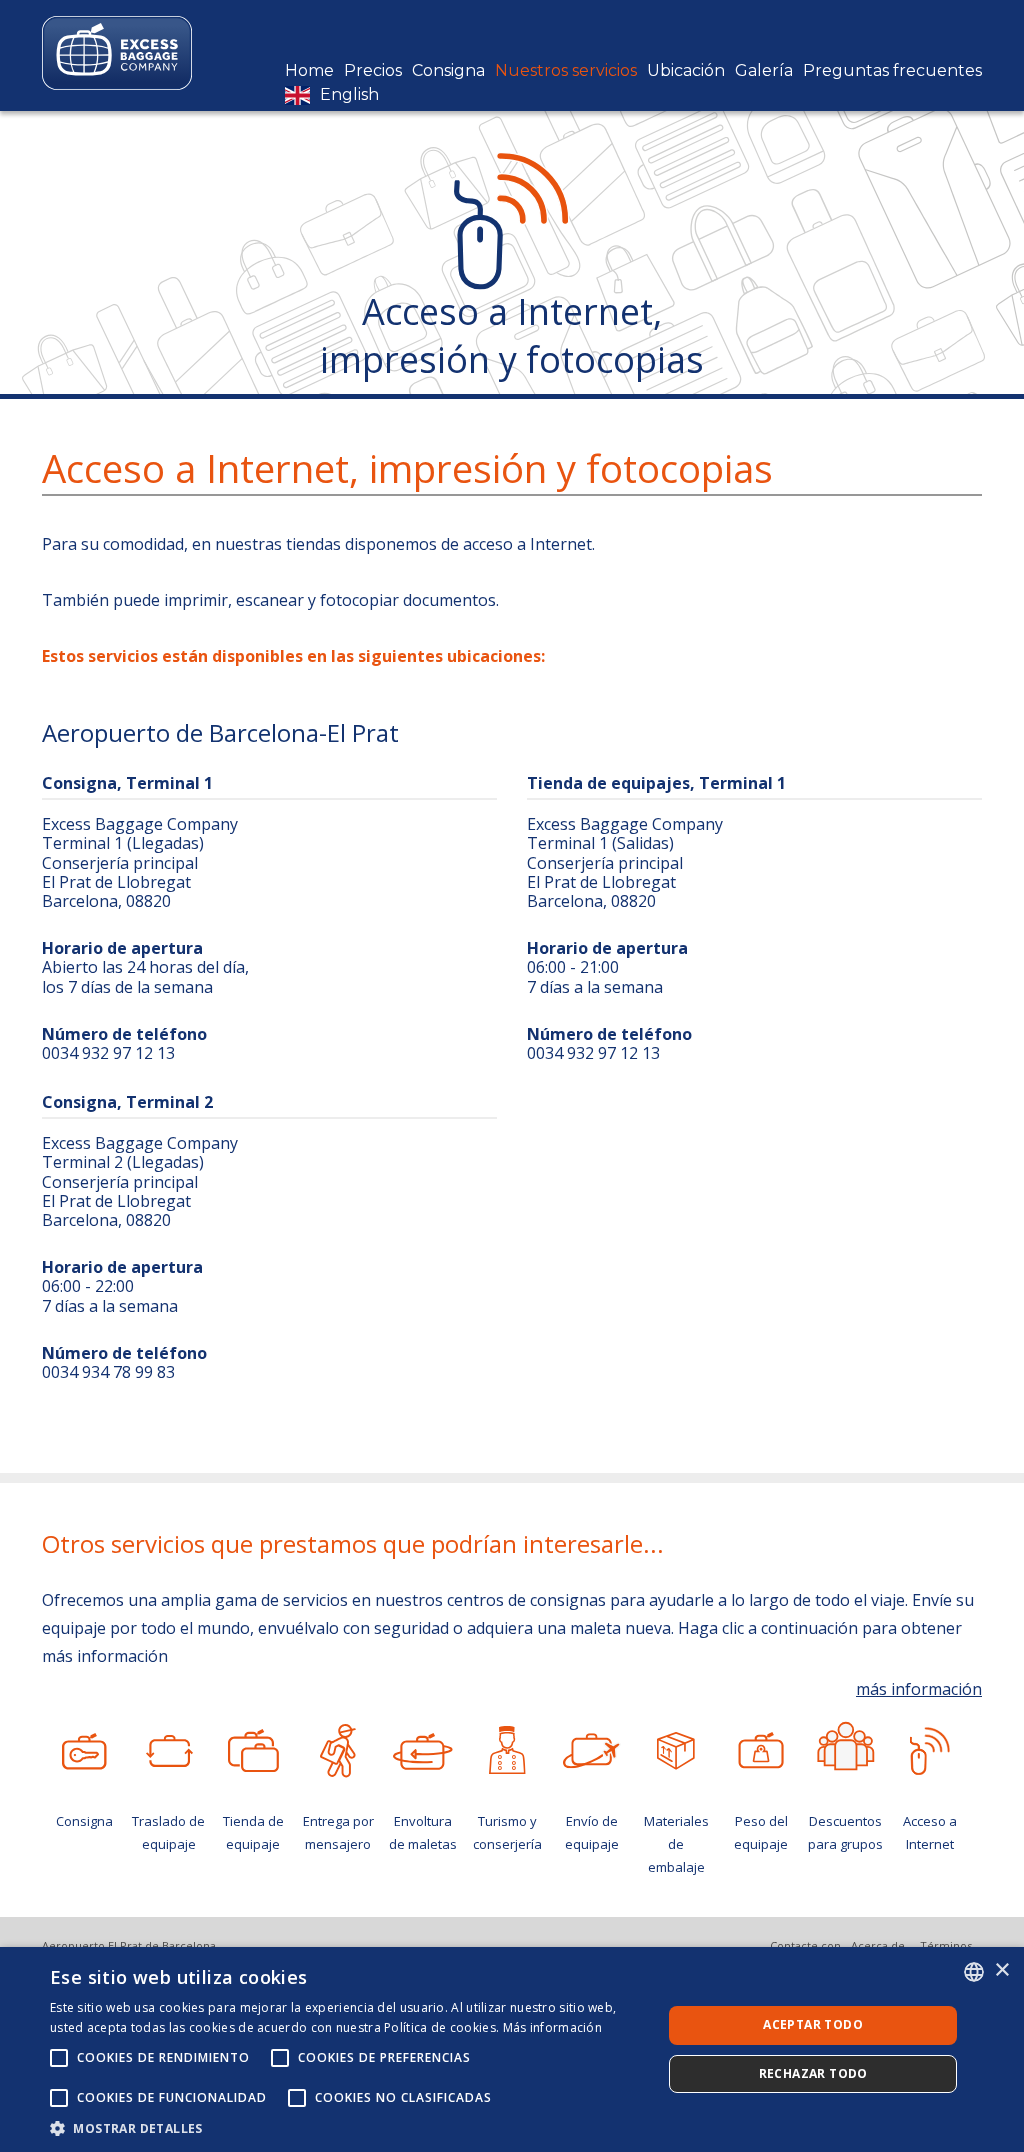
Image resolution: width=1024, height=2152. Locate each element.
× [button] (1001, 1970)
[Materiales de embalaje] (676, 1751)
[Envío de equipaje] (592, 1751)
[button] (347, 2127)
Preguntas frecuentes (892, 70)
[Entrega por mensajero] (338, 1751)
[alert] (512, 2049)
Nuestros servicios (566, 70)
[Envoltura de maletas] (422, 1751)
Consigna (448, 70)
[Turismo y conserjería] (507, 1751)
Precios (373, 70)
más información (919, 1689)
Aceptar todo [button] (813, 2024)
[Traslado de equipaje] (169, 1751)
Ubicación (686, 70)
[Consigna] (84, 1751)
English (349, 94)
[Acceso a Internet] (930, 1751)
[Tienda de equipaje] (253, 1751)
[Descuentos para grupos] (845, 1746)
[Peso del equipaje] (761, 1751)
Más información (553, 2027)
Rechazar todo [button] (813, 2073)
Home (309, 70)
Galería (764, 70)
